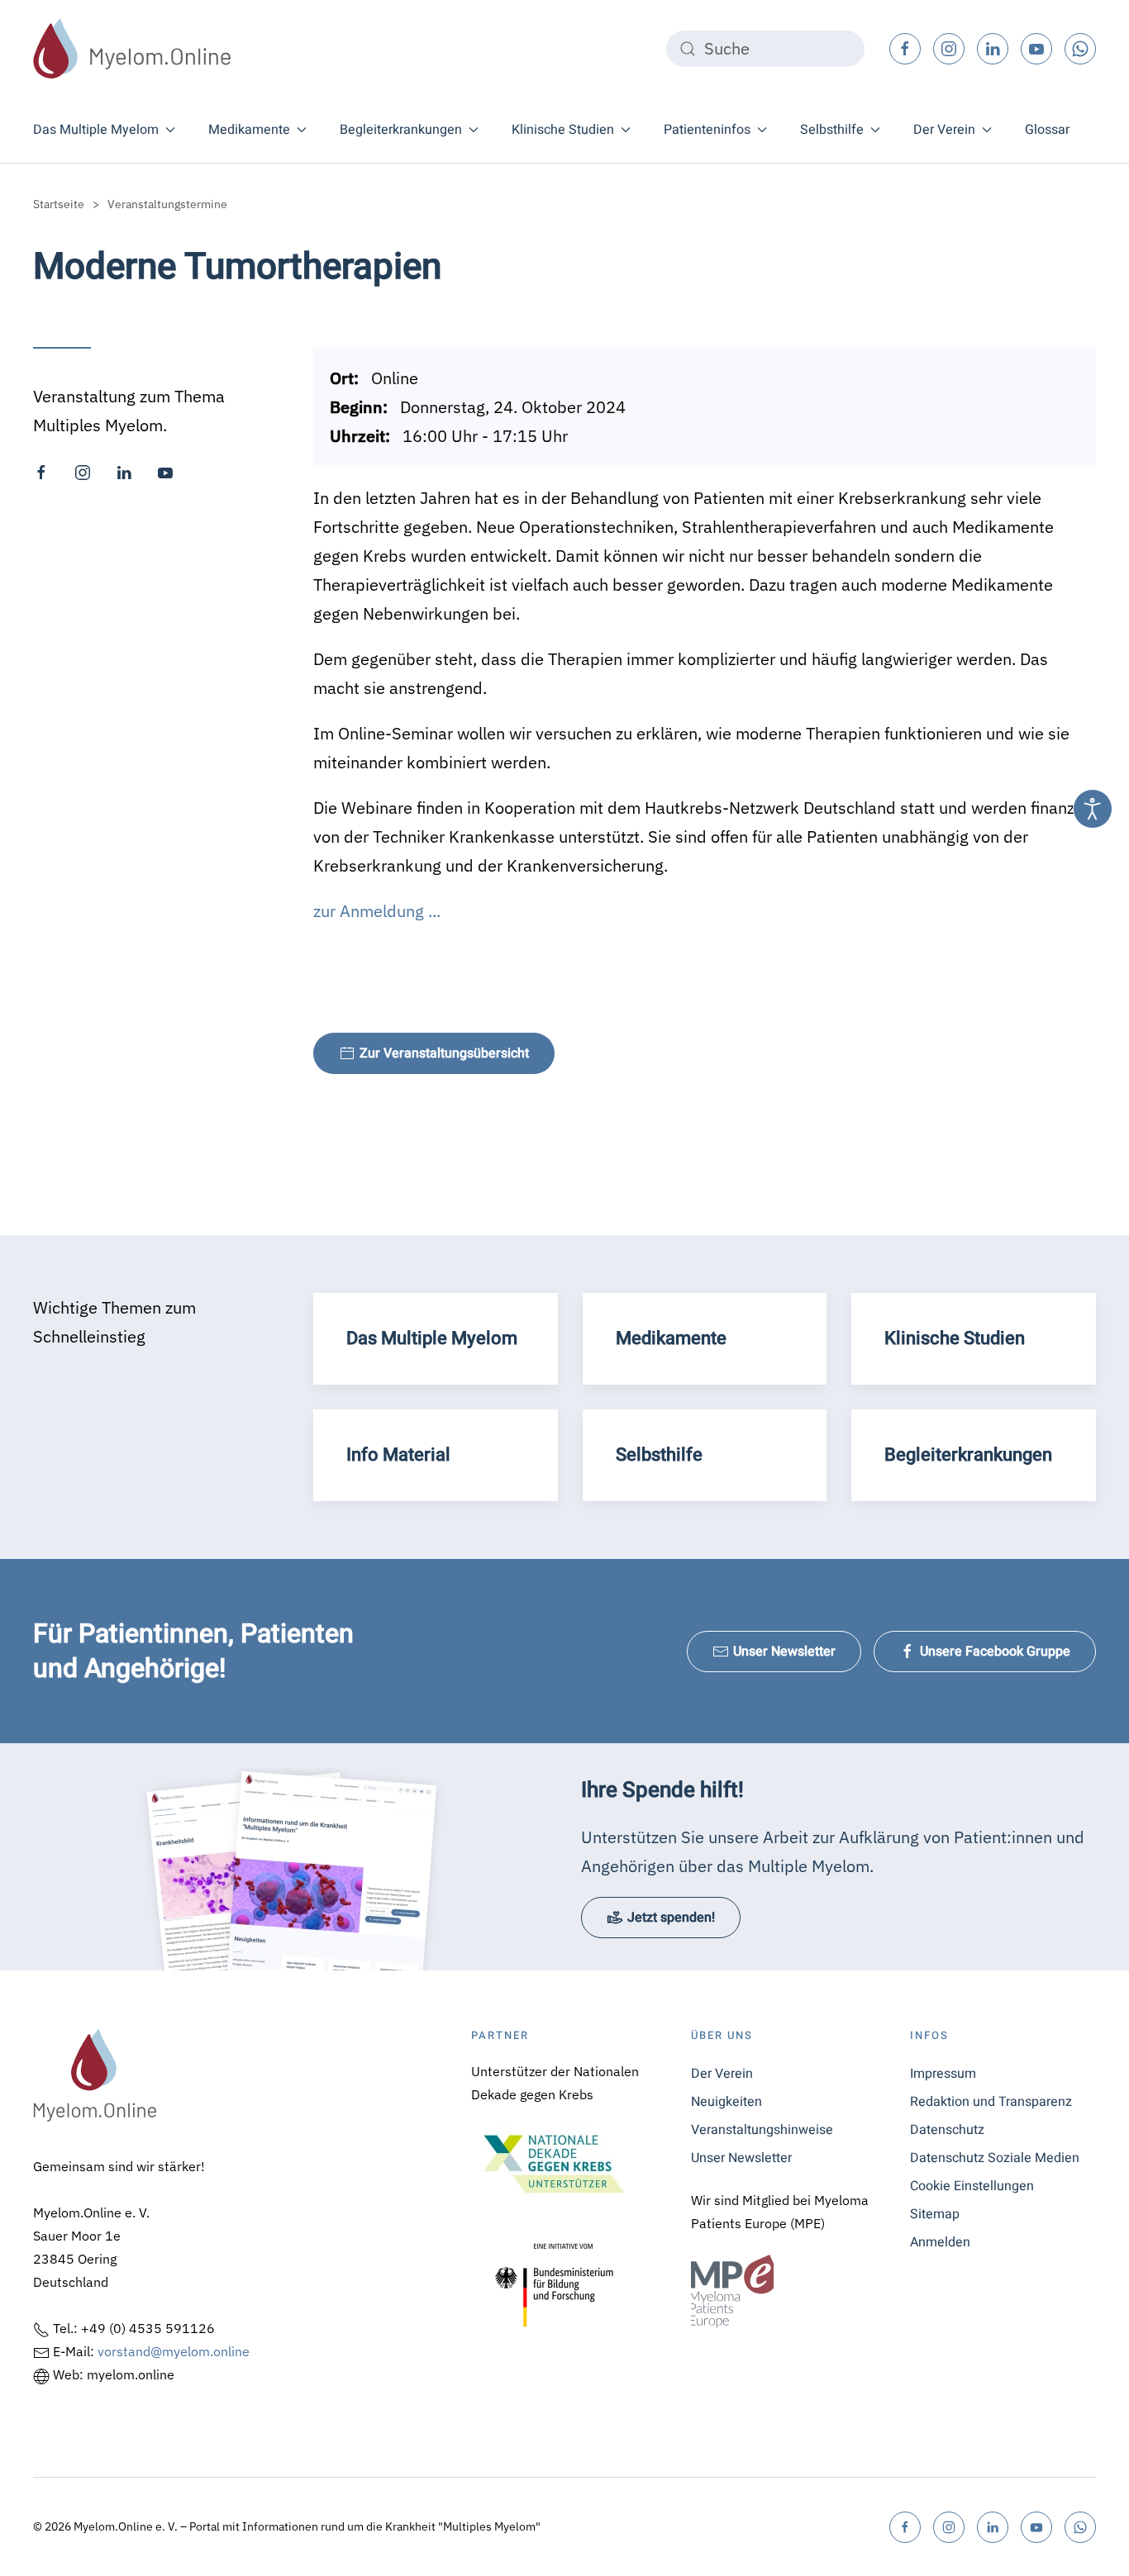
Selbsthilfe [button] (832, 130)
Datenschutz (947, 2130)
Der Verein (722, 2074)
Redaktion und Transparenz (991, 2102)
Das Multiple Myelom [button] (96, 130)
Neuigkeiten (726, 2102)
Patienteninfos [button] (707, 130)
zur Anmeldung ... (377, 911)
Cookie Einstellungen (972, 2186)
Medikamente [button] (249, 130)
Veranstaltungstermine (167, 204)
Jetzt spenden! (671, 1918)
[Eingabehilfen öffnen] (1093, 809)
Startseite (59, 204)
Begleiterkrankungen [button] (401, 130)
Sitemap (935, 2214)
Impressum (943, 2074)
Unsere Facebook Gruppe (995, 1652)
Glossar (1047, 130)
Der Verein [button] (944, 130)
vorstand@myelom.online (174, 2351)
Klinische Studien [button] (563, 130)
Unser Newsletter (784, 1652)
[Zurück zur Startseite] (132, 48)
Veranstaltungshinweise (762, 2130)
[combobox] (765, 49)
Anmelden (940, 2242)
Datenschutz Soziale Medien (995, 2158)
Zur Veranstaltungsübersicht (444, 1053)
